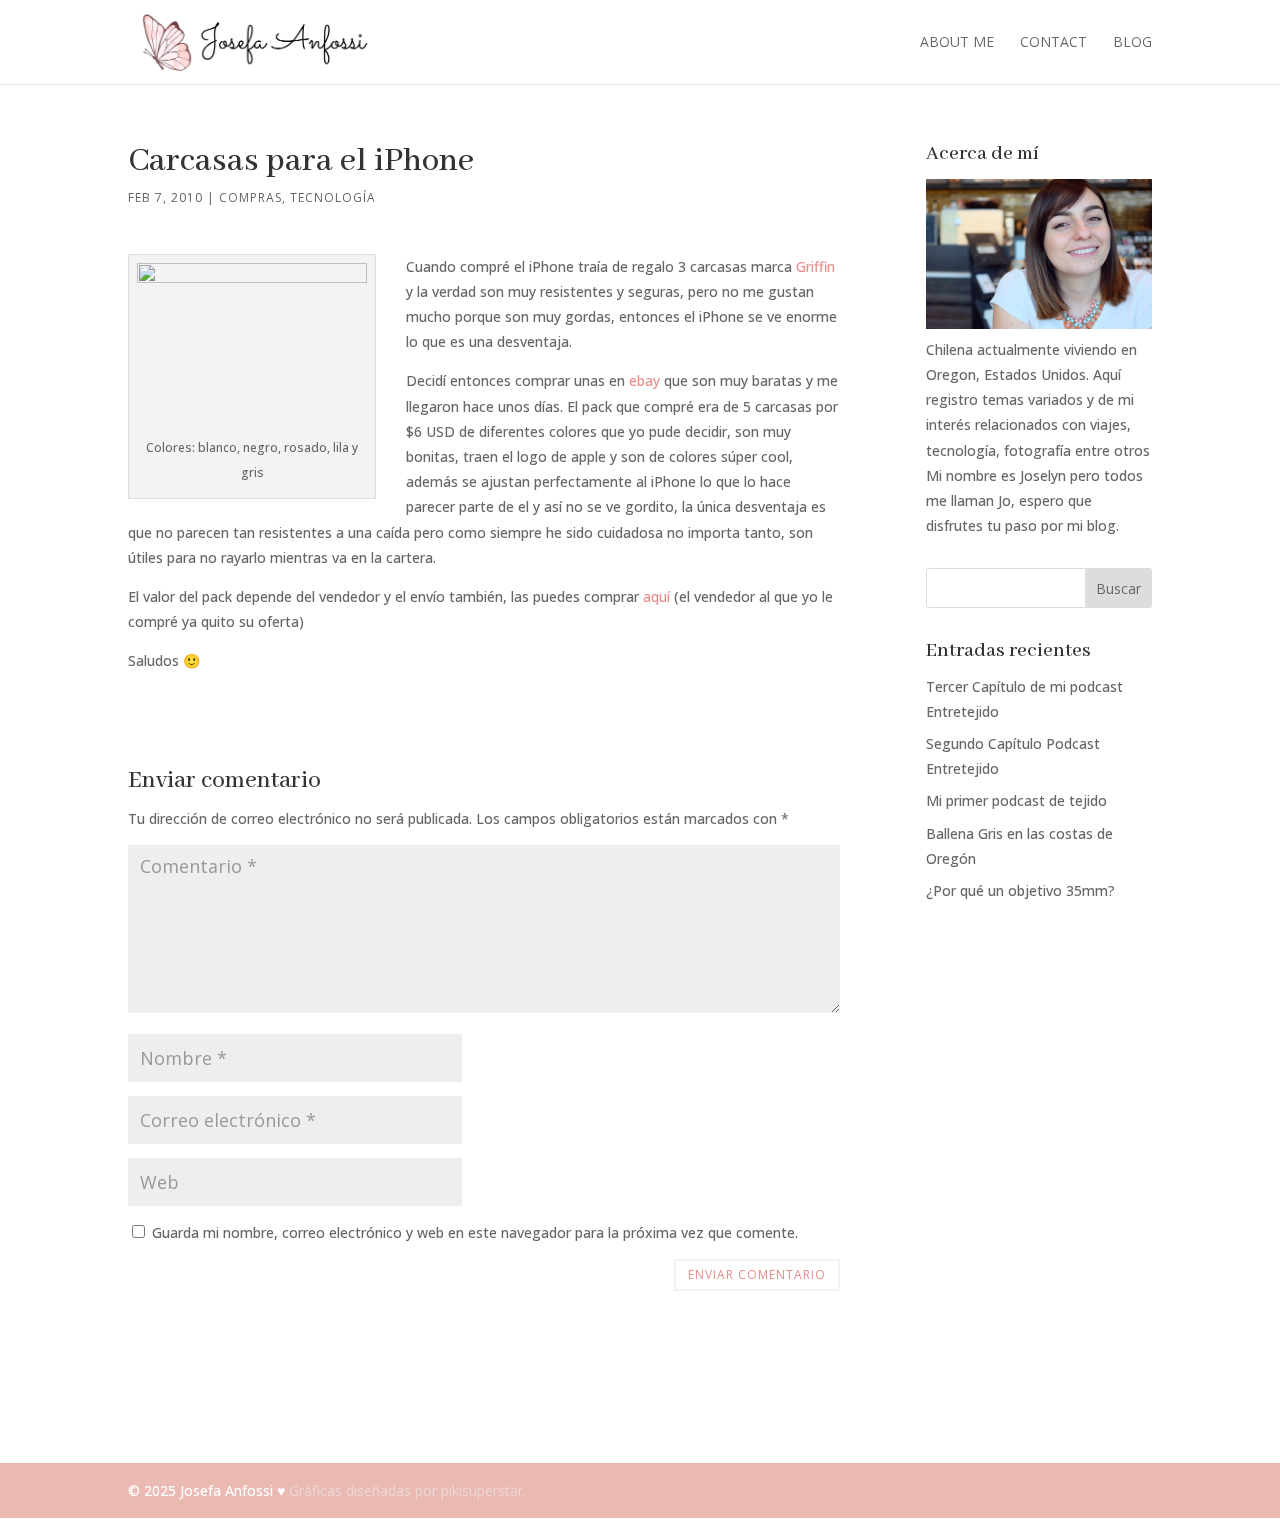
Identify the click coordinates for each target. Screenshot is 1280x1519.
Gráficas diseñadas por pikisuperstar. (407, 1490)
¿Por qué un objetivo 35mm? (1020, 890)
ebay (644, 380)
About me (957, 43)
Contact (1053, 43)
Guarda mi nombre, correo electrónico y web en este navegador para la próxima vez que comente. (475, 1232)
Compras (250, 197)
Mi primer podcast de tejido (1016, 800)
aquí (656, 596)
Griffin (815, 266)
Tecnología (333, 197)
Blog (1132, 43)
